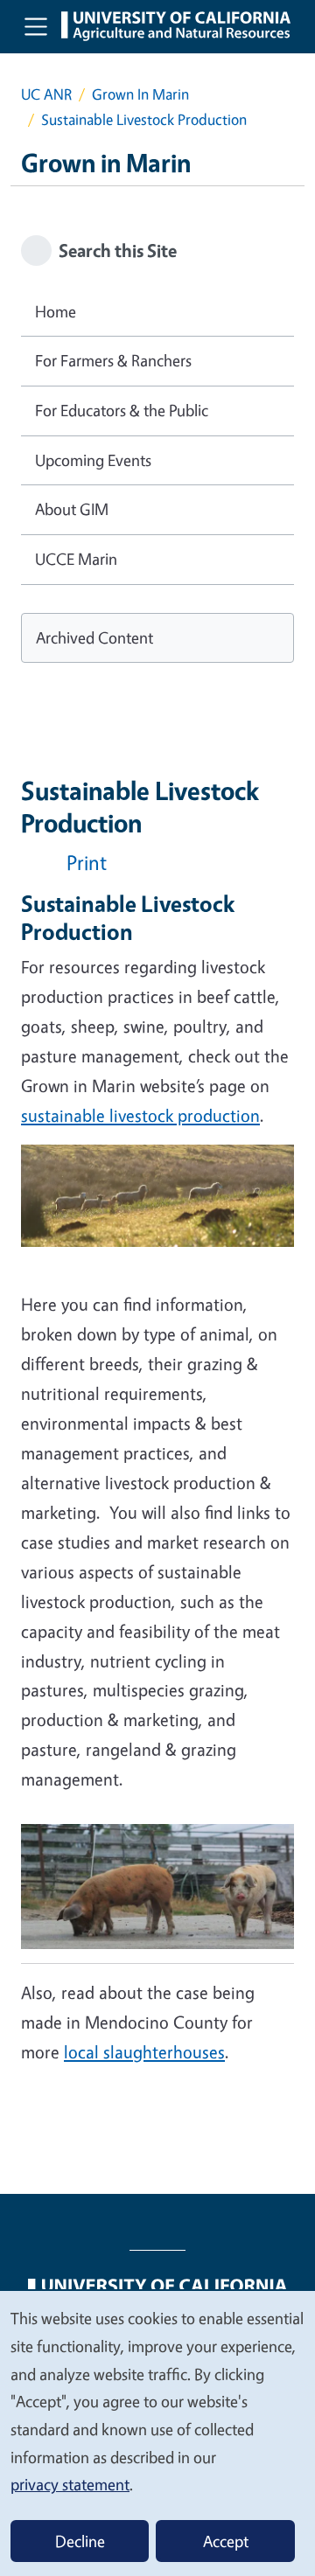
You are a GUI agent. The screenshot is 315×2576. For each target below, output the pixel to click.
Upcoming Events (93, 460)
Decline (80, 2541)
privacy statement (70, 2484)
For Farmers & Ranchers (113, 360)
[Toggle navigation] (36, 26)
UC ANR (46, 94)
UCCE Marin (76, 559)
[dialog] (157, 2433)
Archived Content (94, 637)
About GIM (72, 509)
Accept (226, 2541)
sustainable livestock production (140, 1115)
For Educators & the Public (122, 410)
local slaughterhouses (144, 2052)
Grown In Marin (140, 94)
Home (56, 311)
